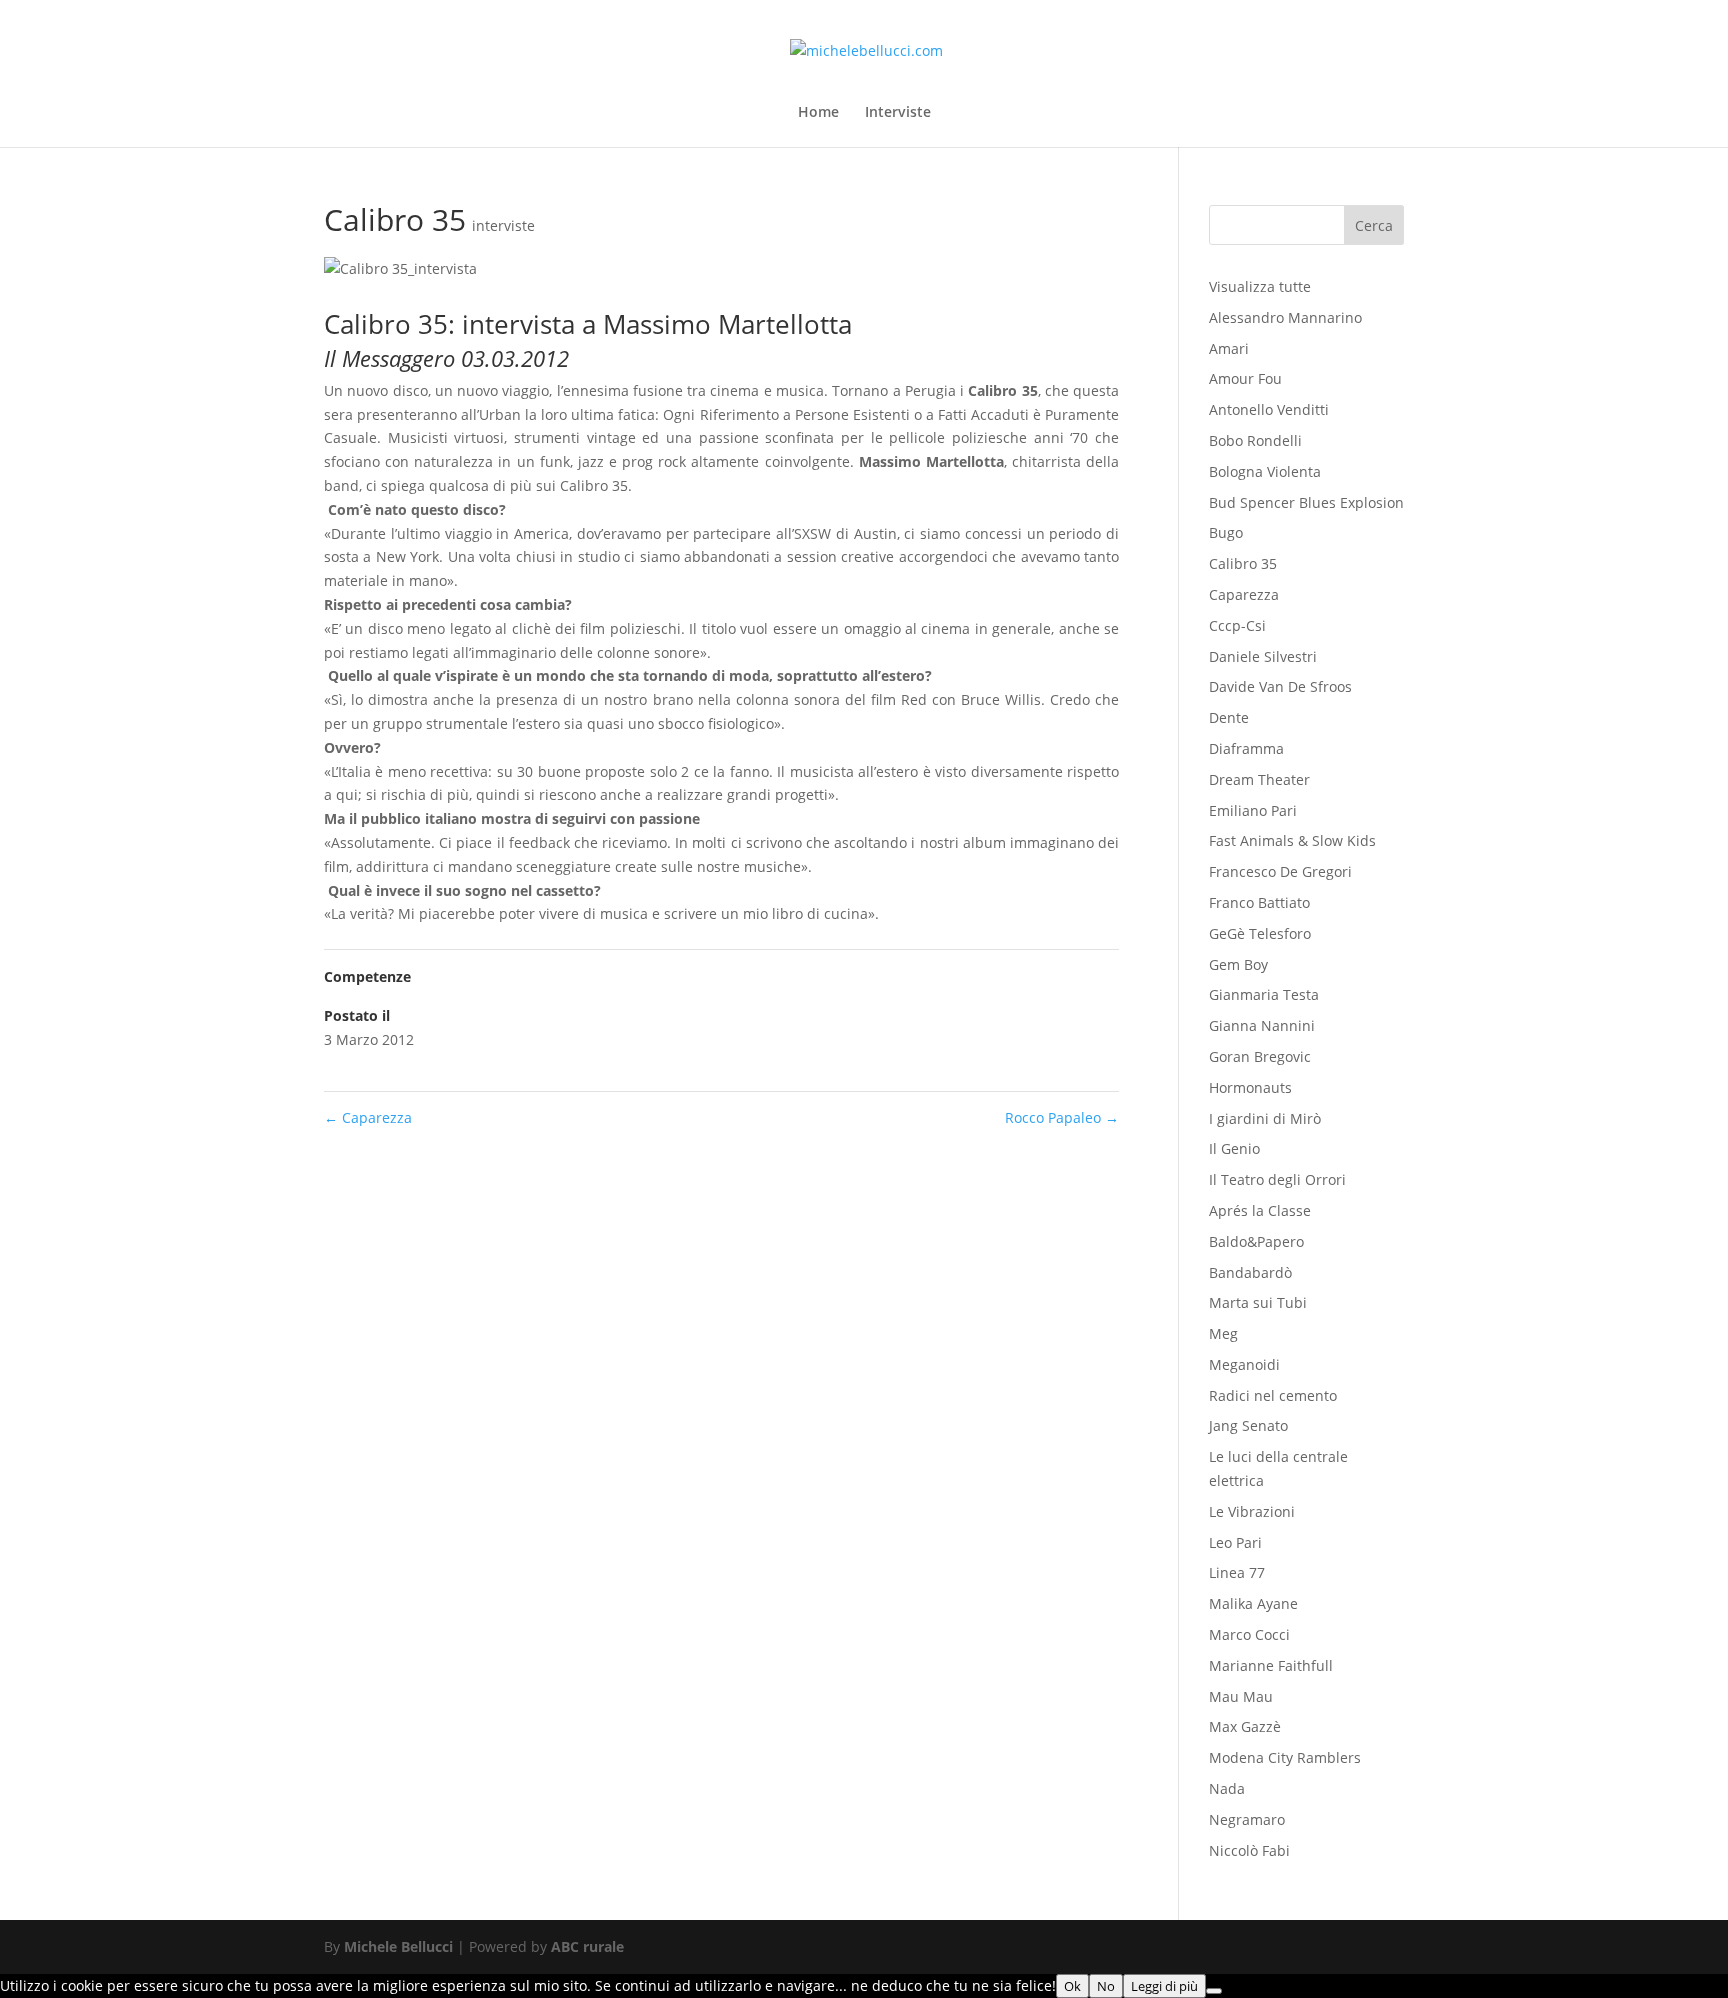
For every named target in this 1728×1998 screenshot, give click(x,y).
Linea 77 (1237, 1572)
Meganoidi (1244, 1364)
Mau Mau (1241, 1696)
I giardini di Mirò (1265, 1118)
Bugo (1226, 532)
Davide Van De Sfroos (1280, 686)
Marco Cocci (1249, 1634)
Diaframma (1246, 748)
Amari (1229, 348)
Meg (1223, 1333)
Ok (1072, 1986)
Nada (1227, 1788)
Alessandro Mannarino (1285, 317)
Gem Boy (1238, 964)
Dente (1229, 717)
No (1106, 1986)
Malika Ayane (1253, 1603)
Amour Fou (1245, 378)
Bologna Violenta (1265, 471)
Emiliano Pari (1253, 810)
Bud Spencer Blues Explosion (1306, 502)
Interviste (898, 113)
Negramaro (1247, 1819)
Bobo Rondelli (1255, 440)
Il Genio (1234, 1148)
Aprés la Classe (1260, 1210)
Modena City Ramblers (1285, 1757)
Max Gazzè (1245, 1726)
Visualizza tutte (1260, 286)
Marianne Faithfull (1271, 1665)
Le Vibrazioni (1252, 1511)
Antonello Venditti (1269, 409)
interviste (503, 225)
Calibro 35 (1243, 563)
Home (818, 113)
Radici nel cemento (1273, 1395)
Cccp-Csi (1237, 625)
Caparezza (368, 1117)
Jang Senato (1248, 1425)
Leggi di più (1164, 1986)
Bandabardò (1250, 1272)
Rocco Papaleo (1062, 1117)
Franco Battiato (1259, 902)
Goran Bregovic (1260, 1056)
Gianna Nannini (1262, 1025)
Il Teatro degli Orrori (1277, 1179)
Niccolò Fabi (1249, 1850)
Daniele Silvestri (1263, 656)
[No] (1214, 1991)
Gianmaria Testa (1264, 994)
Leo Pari (1235, 1542)
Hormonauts (1250, 1087)
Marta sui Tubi (1258, 1302)
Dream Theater (1259, 779)
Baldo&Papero (1256, 1241)
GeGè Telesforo (1260, 933)
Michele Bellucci (398, 1946)
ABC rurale (587, 1946)
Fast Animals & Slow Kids (1292, 840)
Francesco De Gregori (1280, 871)
